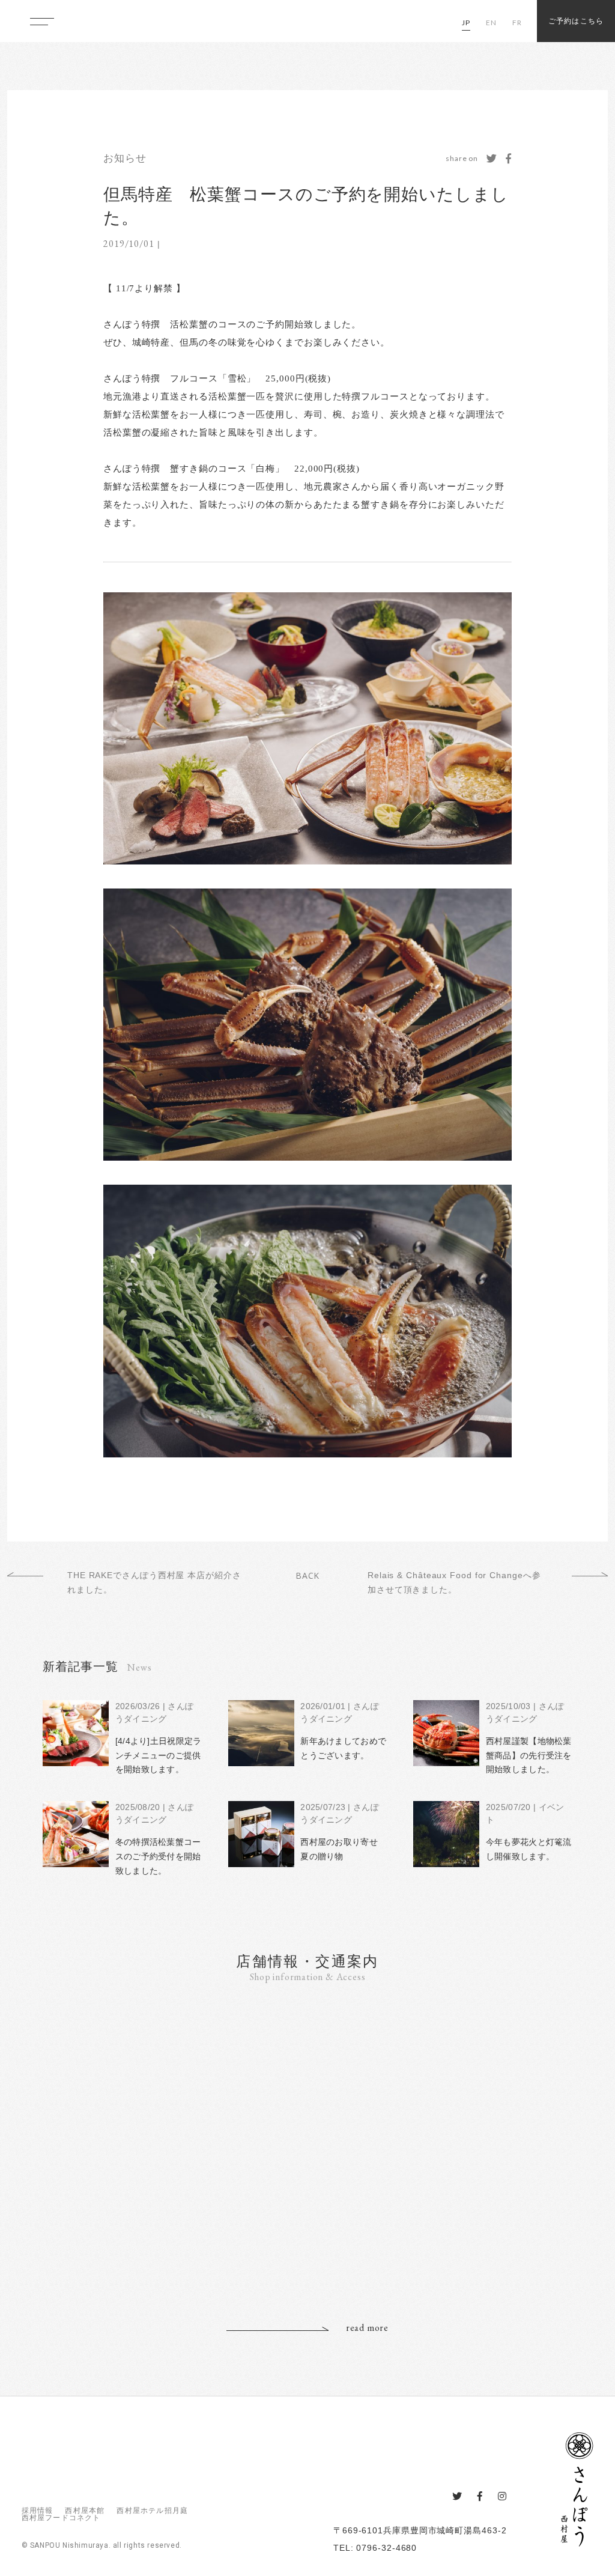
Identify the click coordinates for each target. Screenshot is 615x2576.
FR (517, 23)
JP (466, 23)
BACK (308, 1575)
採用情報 (38, 2511)
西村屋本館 (85, 2511)
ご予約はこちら (576, 21)
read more (367, 2328)
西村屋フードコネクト (61, 2518)
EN (491, 23)
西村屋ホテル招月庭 (152, 2511)
